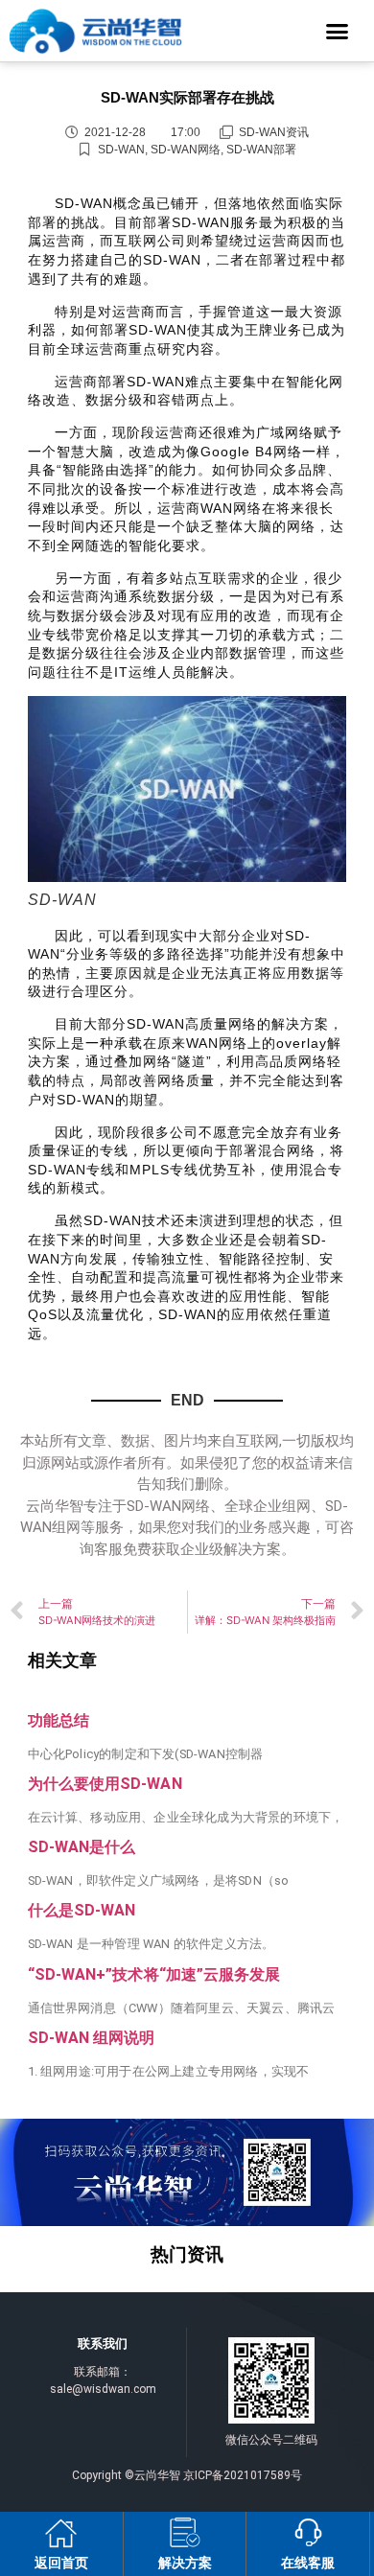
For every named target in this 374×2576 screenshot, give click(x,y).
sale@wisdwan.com (103, 2389)
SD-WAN (121, 150)
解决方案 (185, 2563)
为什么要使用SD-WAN (105, 1784)
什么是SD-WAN (82, 1910)
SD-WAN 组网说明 (92, 2038)
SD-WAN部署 (261, 150)
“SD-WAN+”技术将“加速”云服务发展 (154, 1974)
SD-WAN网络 (186, 150)
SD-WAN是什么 (82, 1847)
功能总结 (58, 1720)
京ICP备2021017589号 (243, 2475)
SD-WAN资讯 (274, 132)
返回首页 (61, 2563)
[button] (338, 31)
